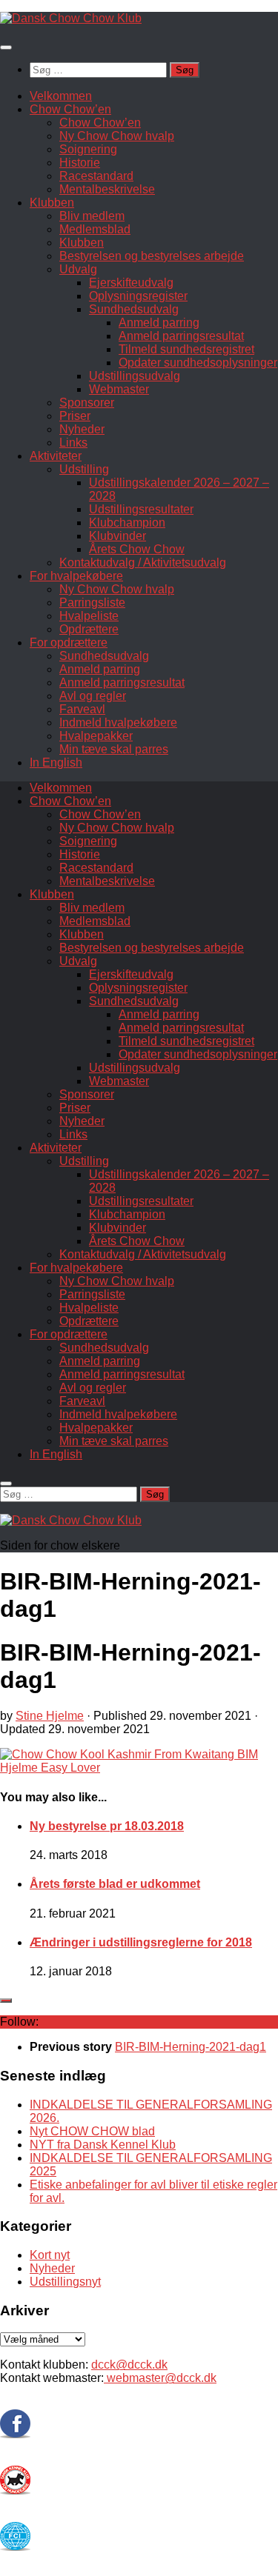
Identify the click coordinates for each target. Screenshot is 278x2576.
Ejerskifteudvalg (131, 283)
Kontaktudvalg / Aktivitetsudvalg (143, 563)
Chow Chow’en (70, 109)
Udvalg (78, 269)
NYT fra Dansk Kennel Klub (103, 2145)
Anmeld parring (159, 323)
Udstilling (84, 469)
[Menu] (6, 47)
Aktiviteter (56, 456)
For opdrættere (69, 643)
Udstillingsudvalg (135, 376)
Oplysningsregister (138, 296)
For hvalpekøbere (76, 576)
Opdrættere (89, 629)
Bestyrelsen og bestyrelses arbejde (152, 256)
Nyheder (82, 429)
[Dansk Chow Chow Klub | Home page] (71, 18)
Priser (75, 416)
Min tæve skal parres (114, 749)
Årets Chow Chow (137, 549)
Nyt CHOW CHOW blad (92, 2131)
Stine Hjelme (50, 1716)
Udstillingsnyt (65, 2282)
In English (56, 763)
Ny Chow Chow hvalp (117, 136)
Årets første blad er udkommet (115, 1884)
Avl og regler (93, 696)
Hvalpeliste (89, 616)
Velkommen (61, 96)
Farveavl (82, 709)
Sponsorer (87, 403)
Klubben (52, 203)
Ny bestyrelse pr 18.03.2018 (107, 1826)
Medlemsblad (95, 229)
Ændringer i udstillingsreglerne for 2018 (141, 1942)
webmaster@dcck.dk (160, 2378)
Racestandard (96, 176)
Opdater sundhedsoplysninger (198, 363)
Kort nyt (50, 2255)
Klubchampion (127, 523)
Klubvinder (118, 536)
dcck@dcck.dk (129, 2365)
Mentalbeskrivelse (107, 189)
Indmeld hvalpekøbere (118, 723)
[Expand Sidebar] (6, 2001)
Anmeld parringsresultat (181, 336)
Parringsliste (92, 603)
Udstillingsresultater (141, 509)
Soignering (88, 149)
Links (73, 443)
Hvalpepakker (96, 736)
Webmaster (119, 389)
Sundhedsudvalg (134, 309)
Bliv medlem (92, 216)
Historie (80, 163)
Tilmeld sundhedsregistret (186, 349)
